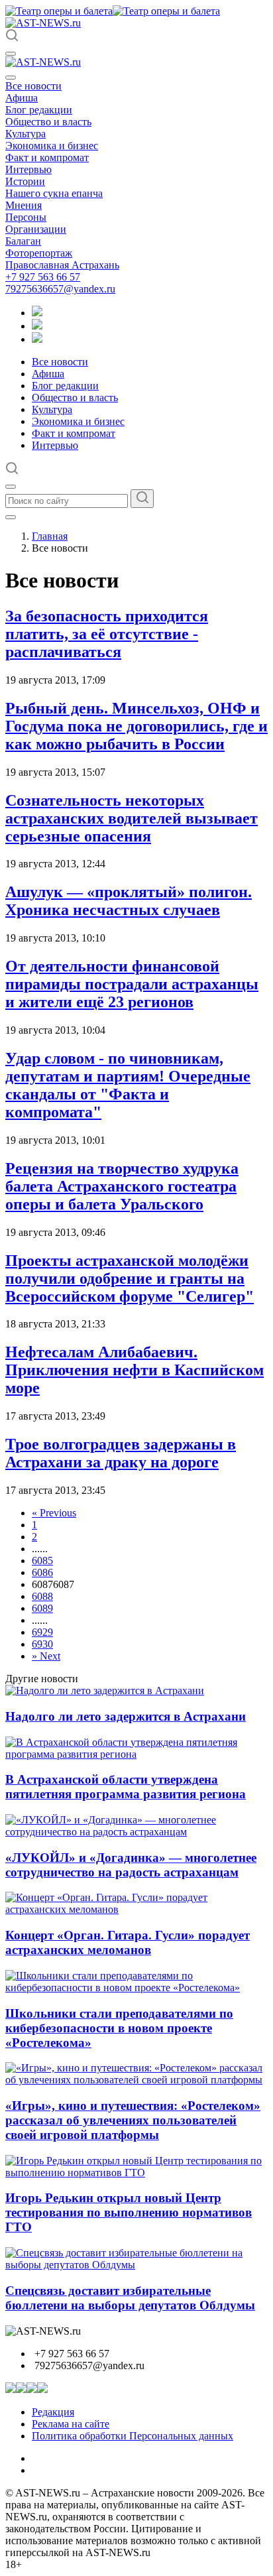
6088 (42, 1596)
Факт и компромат (47, 157)
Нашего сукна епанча (54, 193)
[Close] (11, 78)
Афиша (22, 98)
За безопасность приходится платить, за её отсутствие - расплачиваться (107, 634)
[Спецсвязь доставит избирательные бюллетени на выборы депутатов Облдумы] (136, 2265)
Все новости (33, 86)
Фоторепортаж (39, 253)
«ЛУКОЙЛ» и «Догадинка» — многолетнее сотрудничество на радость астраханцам (131, 1865)
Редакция (53, 2412)
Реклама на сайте (71, 2424)
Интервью (28, 169)
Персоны (26, 217)
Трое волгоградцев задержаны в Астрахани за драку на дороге (121, 1453)
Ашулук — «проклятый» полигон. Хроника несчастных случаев (129, 901)
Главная (50, 536)
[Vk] (37, 339)
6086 (42, 1572)
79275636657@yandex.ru (60, 289)
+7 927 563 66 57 (43, 277)
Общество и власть (48, 122)
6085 (42, 1561)
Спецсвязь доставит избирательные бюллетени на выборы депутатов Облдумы (130, 2298)
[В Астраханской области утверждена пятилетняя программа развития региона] (136, 1754)
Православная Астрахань (62, 265)
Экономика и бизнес (52, 146)
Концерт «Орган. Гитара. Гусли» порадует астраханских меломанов (128, 1942)
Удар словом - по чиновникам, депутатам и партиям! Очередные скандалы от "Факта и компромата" (128, 1085)
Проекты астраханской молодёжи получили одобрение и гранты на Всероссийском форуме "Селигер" (130, 1278)
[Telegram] (37, 313)
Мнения (24, 205)
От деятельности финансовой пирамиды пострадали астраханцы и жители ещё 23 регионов (132, 984)
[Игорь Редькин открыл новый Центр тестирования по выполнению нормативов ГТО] (136, 2173)
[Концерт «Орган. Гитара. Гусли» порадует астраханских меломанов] (136, 1909)
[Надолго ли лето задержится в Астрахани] (105, 1690)
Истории (25, 181)
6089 (42, 1608)
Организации (36, 229)
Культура (26, 134)
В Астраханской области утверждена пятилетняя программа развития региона (126, 1787)
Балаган (23, 241)
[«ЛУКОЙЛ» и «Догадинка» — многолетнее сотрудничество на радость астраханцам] (136, 1832)
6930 (42, 1644)
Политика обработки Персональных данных (133, 2436)
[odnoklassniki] (37, 326)
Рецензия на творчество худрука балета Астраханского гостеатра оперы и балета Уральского (122, 1186)
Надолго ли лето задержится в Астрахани (126, 1716)
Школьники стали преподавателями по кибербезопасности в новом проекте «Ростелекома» (119, 2028)
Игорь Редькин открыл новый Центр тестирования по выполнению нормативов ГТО (129, 2212)
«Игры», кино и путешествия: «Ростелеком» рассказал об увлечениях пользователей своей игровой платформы (133, 2120)
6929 (42, 1632)
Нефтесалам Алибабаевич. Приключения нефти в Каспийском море (135, 1370)
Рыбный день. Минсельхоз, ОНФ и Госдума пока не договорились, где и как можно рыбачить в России (136, 726)
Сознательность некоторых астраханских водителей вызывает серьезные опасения (132, 818)
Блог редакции (39, 110)
